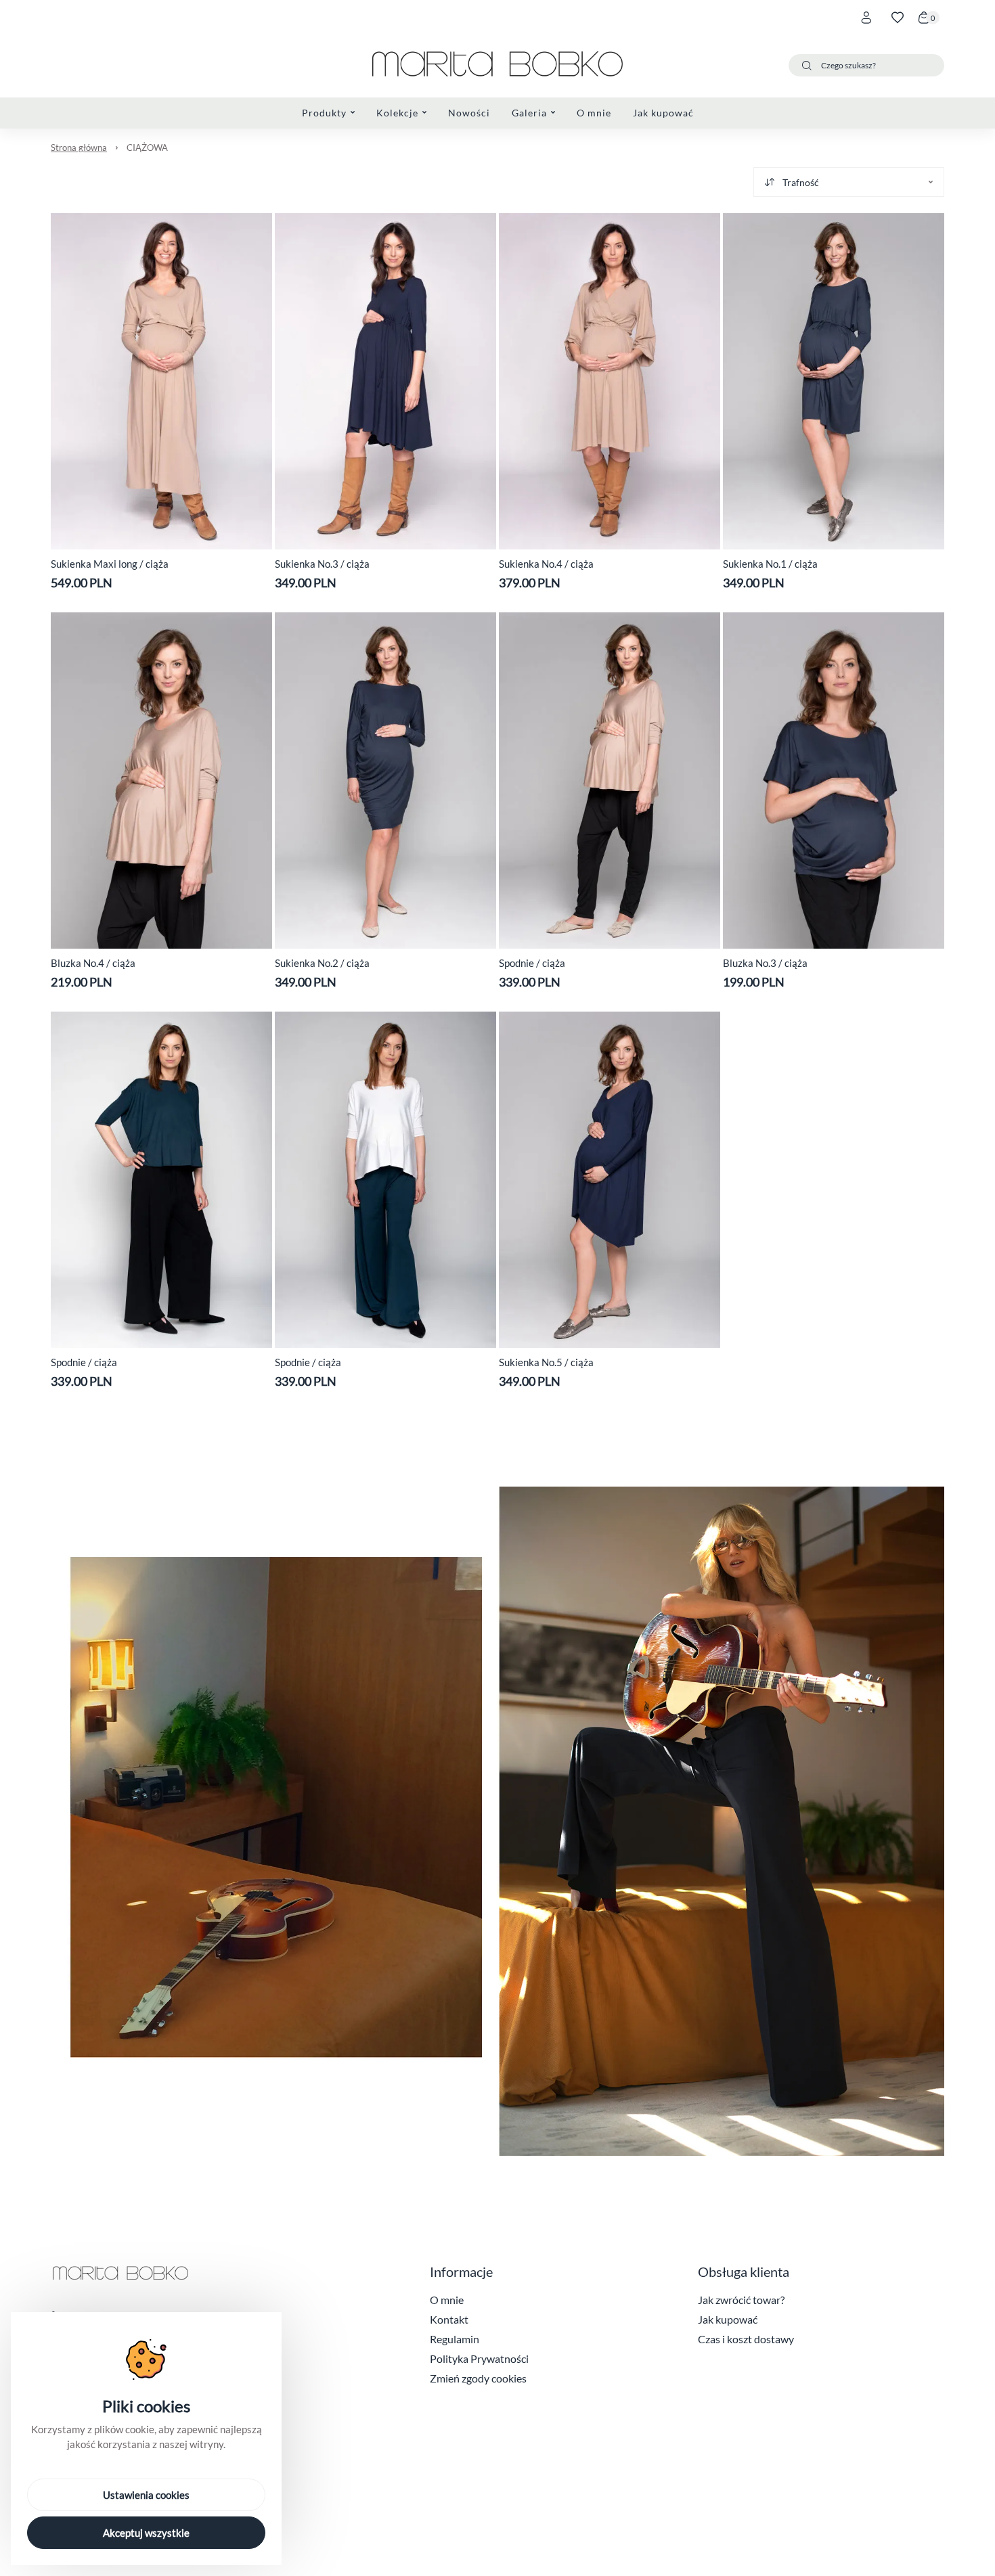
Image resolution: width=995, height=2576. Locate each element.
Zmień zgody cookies (478, 2378)
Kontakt (449, 2319)
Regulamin (455, 2339)
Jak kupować (728, 2319)
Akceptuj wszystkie (146, 2533)
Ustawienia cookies (146, 2495)
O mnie (447, 2300)
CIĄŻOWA (147, 148)
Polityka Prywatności (479, 2358)
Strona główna (79, 148)
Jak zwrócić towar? (741, 2300)
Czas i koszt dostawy (746, 2339)
